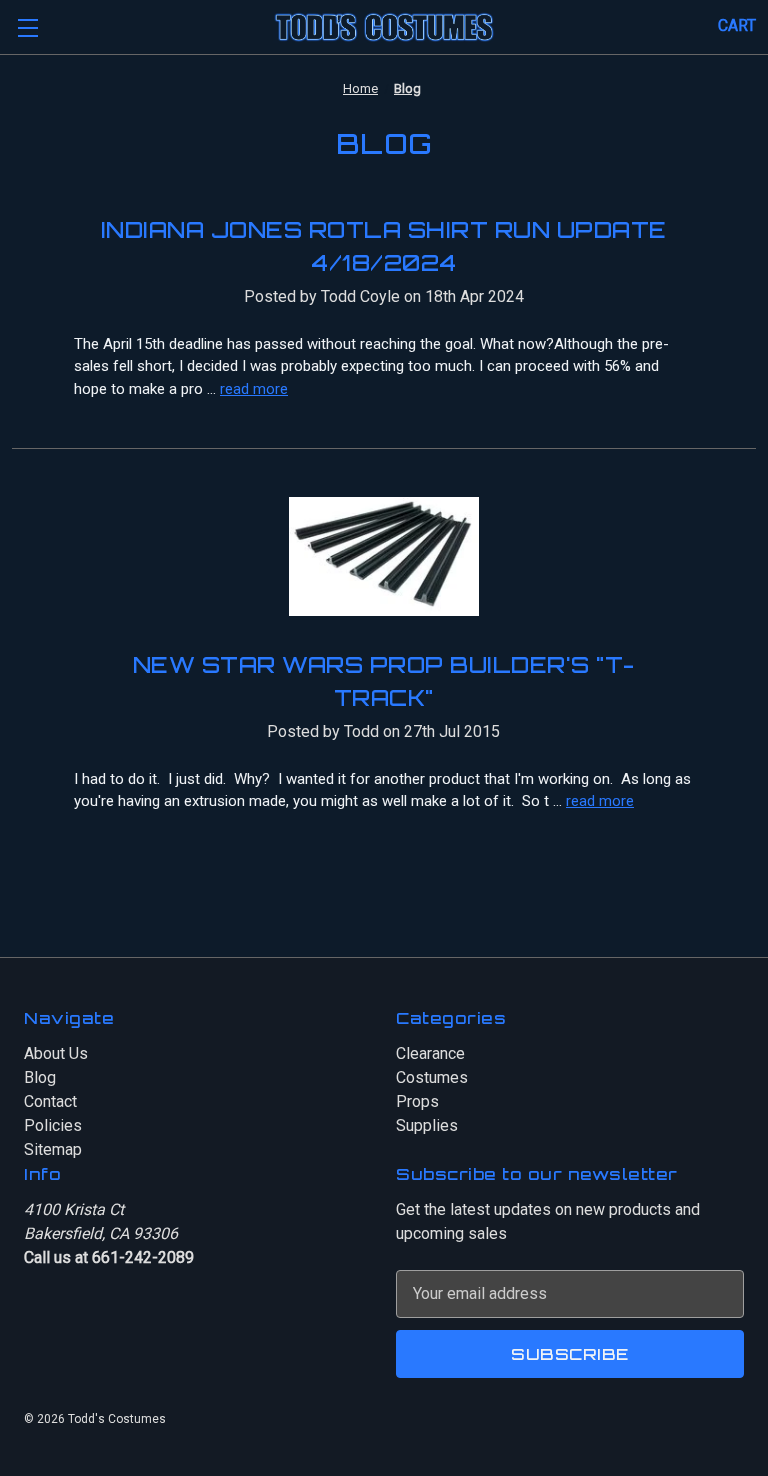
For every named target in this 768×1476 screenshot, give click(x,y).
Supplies (427, 1125)
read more (254, 389)
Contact (50, 1101)
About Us (56, 1053)
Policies (53, 1125)
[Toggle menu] (27, 27)
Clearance (430, 1053)
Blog (40, 1077)
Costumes (432, 1077)
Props (417, 1101)
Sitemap (53, 1149)
